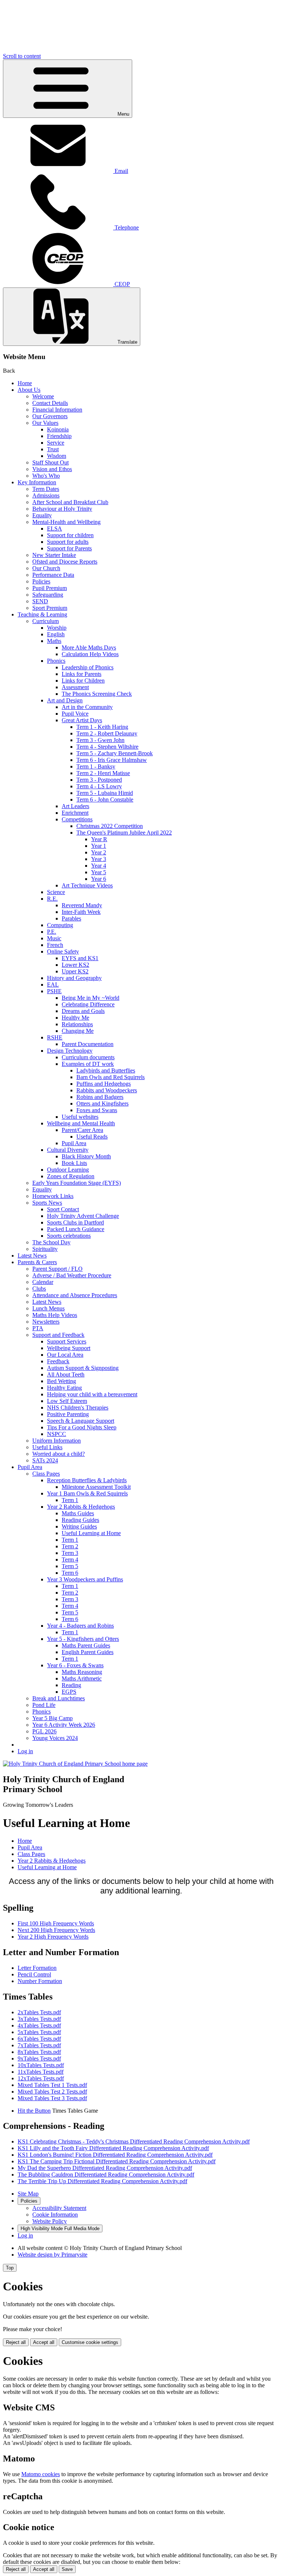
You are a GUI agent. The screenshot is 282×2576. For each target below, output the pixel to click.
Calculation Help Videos (90, 654)
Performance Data (53, 575)
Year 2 (99, 852)
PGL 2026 (44, 1731)
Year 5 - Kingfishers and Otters (83, 1639)
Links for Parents (82, 674)
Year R (99, 839)
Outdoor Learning (68, 1170)
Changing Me (78, 1031)
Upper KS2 (75, 971)
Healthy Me (75, 1018)
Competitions (77, 819)
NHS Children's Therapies (78, 1408)
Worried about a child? (59, 1454)
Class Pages (46, 1474)
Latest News (32, 1256)
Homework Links (53, 1196)
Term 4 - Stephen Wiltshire (107, 747)
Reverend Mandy (82, 905)
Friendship (59, 436)
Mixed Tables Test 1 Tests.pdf (52, 2085)
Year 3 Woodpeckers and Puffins (85, 1579)
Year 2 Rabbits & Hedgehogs (81, 1507)
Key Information (37, 482)
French (55, 945)
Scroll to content (22, 56)
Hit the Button (34, 2111)
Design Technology (70, 1051)
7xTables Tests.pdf (39, 2045)
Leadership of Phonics (88, 667)
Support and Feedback (58, 1335)
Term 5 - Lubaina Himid (105, 793)
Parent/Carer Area (82, 1130)
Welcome (43, 396)
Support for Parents (69, 548)
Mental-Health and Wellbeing (66, 522)
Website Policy (50, 2221)
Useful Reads (92, 1137)
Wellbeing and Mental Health (81, 1123)
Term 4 (70, 1560)
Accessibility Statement (59, 2208)
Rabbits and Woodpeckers (107, 1090)
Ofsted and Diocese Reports (65, 562)
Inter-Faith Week (81, 912)
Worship (57, 628)
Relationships (77, 1024)
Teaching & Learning (42, 614)
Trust (53, 449)
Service (56, 443)
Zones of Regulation (71, 1176)
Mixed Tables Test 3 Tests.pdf (52, 2098)
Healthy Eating (64, 1388)
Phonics (56, 661)
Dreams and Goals (83, 1011)
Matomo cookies (41, 2474)
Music (54, 938)
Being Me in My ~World (91, 998)
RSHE (55, 1037)
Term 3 (70, 1553)
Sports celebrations (69, 1236)
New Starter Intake (54, 555)
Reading (71, 1685)
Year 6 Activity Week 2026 (64, 1725)
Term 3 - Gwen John (100, 740)
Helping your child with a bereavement (92, 1394)
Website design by (53, 2255)
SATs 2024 (45, 1460)
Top (10, 2268)
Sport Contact (63, 1209)
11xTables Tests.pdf (41, 2072)
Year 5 (99, 872)
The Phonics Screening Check (97, 694)
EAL (53, 985)
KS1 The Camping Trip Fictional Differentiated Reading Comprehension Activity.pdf (117, 2161)
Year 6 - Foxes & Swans (75, 1665)
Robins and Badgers (100, 1097)
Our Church (46, 568)
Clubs (39, 1289)
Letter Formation (37, 1968)
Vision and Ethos (52, 469)
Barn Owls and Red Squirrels (111, 1077)
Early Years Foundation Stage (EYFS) (77, 1183)
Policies (41, 581)
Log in (25, 1751)
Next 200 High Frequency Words (56, 1930)
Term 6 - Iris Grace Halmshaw (112, 760)
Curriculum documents (88, 1057)
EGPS (69, 1692)
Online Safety (63, 951)
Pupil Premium (50, 588)
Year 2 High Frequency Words (53, 1937)
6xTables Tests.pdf (39, 2039)
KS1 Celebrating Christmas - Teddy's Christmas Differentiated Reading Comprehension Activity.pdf (134, 2141)
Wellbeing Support (69, 1348)
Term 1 (70, 1500)
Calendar (43, 1282)
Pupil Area (74, 1143)
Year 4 (99, 866)
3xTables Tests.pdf (39, 2019)
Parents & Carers (37, 1262)
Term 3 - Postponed (99, 780)
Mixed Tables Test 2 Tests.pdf (52, 2092)
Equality (42, 515)
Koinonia (58, 429)
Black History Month (86, 1156)
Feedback (58, 1361)
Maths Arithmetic (82, 1678)
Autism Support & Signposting (83, 1368)
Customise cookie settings (90, 2342)
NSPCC (57, 1434)
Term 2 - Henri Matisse (103, 773)
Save (67, 2569)
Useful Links (47, 1447)
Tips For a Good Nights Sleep (82, 1427)
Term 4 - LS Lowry (99, 786)
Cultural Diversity (68, 1150)
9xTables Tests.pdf (39, 2058)
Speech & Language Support (81, 1421)
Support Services (67, 1341)
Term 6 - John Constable (105, 799)
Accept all (44, 2342)
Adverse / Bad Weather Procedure (72, 1275)
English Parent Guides (88, 1652)
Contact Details (50, 403)
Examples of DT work (88, 1064)
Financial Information (57, 410)
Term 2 (70, 1546)
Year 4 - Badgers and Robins (80, 1626)
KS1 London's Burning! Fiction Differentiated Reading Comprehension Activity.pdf (115, 2155)
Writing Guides (79, 1526)
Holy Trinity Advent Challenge (83, 1216)
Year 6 (99, 879)
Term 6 (70, 1573)
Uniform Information (57, 1441)
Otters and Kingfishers (102, 1104)
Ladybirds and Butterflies (106, 1070)
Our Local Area (65, 1355)
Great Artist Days (82, 720)
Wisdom (57, 456)
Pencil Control (34, 1974)
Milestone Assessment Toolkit (96, 1487)
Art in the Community (87, 707)
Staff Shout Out (50, 462)
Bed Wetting (62, 1381)
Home (25, 383)
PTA (38, 1328)
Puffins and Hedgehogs (104, 1084)
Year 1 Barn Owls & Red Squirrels (87, 1493)
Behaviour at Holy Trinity (62, 509)
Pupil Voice (75, 714)
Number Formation (40, 1981)
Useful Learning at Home (91, 1533)
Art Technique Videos (87, 885)
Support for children (70, 535)
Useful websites (80, 1117)
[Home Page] (75, 1764)
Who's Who (46, 476)
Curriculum (46, 621)
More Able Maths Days (89, 647)
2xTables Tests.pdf (39, 2012)
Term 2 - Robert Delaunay (107, 733)
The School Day (51, 1242)
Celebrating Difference (88, 1004)
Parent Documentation (88, 1044)
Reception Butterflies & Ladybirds (87, 1480)
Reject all (16, 2342)
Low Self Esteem (67, 1401)
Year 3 (99, 859)
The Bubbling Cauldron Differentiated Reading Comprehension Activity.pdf (106, 2175)
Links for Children (83, 681)
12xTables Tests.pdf (41, 2078)
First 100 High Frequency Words (56, 1923)
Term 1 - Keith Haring (102, 727)
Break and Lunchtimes (59, 1698)
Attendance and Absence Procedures (75, 1295)
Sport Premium (50, 608)
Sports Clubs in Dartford (75, 1222)
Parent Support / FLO (57, 1269)
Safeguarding (48, 595)
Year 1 (99, 846)
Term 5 (70, 1566)
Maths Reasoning (82, 1672)
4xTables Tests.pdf (39, 2025)
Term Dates (46, 489)
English (56, 634)
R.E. (52, 899)
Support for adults (68, 542)
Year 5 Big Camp (53, 1718)
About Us (29, 390)
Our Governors (50, 416)
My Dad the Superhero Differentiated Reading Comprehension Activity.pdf (105, 2168)
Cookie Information (55, 2215)
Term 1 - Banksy (96, 766)
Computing (60, 925)
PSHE (54, 991)
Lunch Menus (48, 1308)
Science (56, 892)
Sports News (47, 1203)
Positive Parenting (68, 1414)
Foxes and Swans (97, 1110)
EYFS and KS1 (80, 958)
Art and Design (65, 700)
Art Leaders (75, 806)
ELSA (55, 529)
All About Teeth (66, 1374)
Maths (54, 641)
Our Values (45, 423)
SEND (40, 601)
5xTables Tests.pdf (39, 2032)
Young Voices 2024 (55, 1738)
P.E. (52, 932)
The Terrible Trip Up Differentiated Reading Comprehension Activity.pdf (102, 2181)
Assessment (75, 687)
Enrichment (75, 813)
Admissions (46, 495)
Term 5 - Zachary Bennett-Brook (115, 753)
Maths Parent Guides (86, 1645)
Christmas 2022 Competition (110, 826)
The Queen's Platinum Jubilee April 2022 (124, 833)
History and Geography (74, 978)
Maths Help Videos (55, 1315)
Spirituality (45, 1249)
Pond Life (44, 1705)
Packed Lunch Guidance (76, 1229)
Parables (71, 918)
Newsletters (46, 1322)
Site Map (28, 2194)
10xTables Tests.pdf (41, 2065)
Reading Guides (80, 1520)
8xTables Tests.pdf (39, 2052)
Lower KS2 (75, 965)
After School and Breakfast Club (70, 502)
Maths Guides (78, 1513)
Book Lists (74, 1163)
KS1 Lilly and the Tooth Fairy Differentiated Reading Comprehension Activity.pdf (113, 2148)
